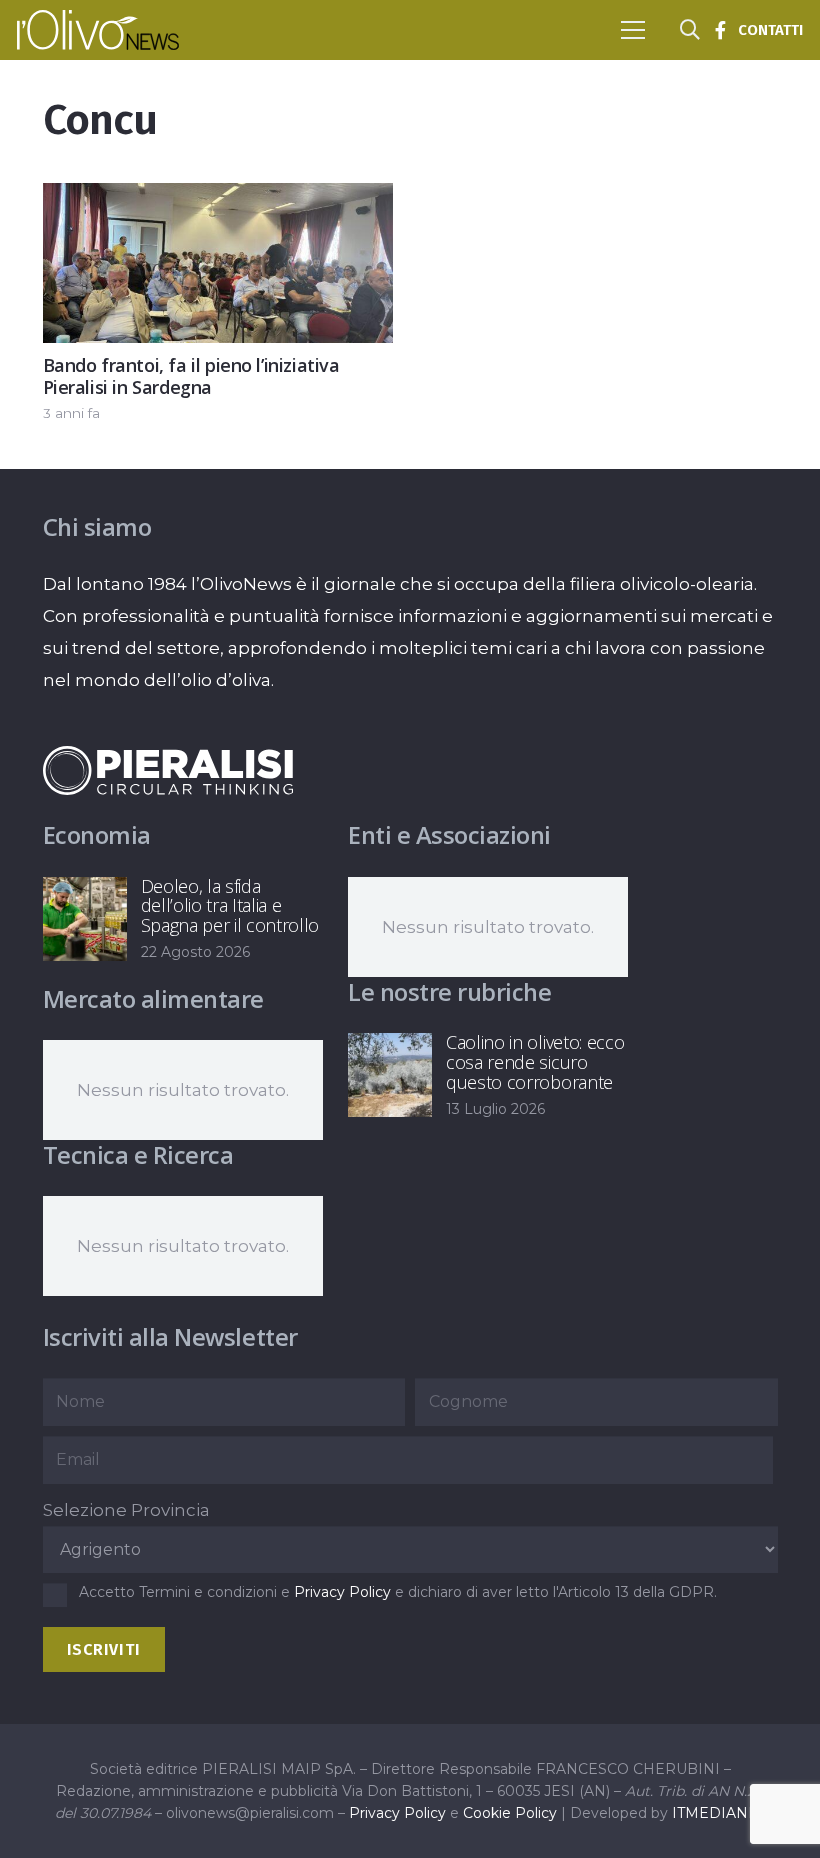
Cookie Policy (510, 1813)
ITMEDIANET (719, 1813)
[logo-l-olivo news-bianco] (98, 30)
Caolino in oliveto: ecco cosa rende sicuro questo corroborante (535, 1062)
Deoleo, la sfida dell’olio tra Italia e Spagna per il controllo (230, 906)
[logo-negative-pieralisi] (168, 770)
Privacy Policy (342, 1592)
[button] (632, 30)
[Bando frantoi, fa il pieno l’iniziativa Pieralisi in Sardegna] (218, 199)
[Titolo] (720, 30)
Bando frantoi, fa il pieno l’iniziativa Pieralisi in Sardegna (191, 376)
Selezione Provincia (126, 1510)
